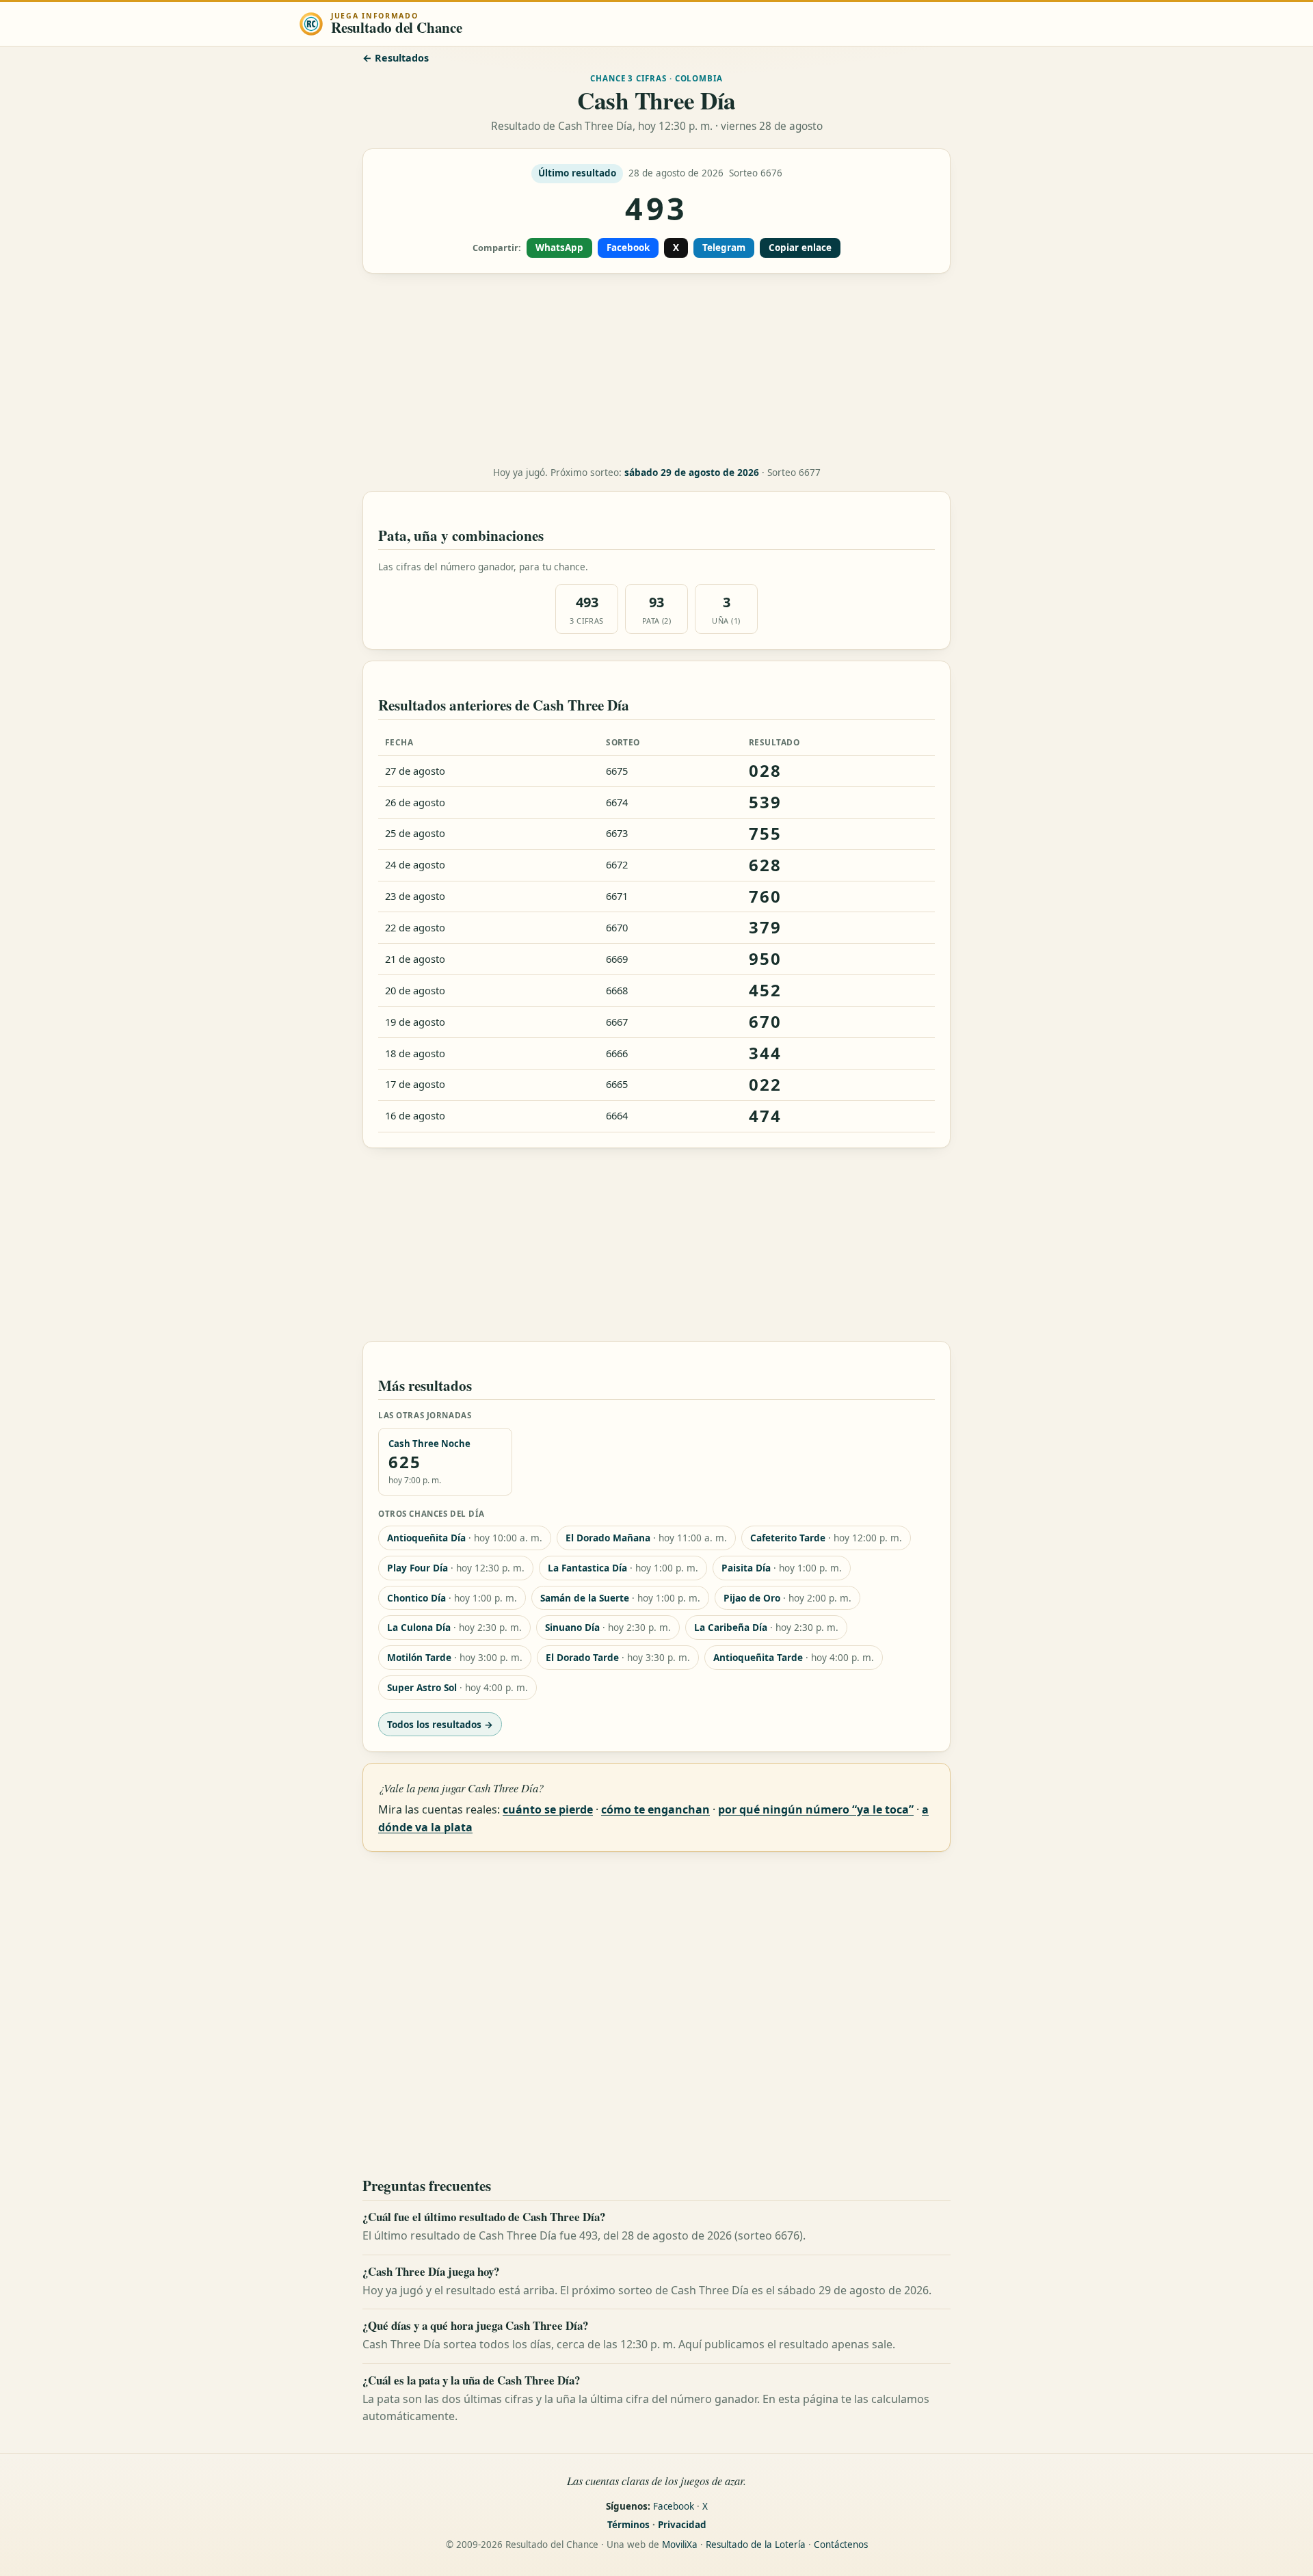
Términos (628, 2525)
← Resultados (396, 58)
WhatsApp (559, 248)
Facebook (628, 248)
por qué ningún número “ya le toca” (816, 1809)
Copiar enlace (800, 248)
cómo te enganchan (655, 1809)
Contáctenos (841, 2545)
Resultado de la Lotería (756, 2545)
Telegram (724, 248)
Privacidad (682, 2525)
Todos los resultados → (440, 1724)
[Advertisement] (656, 370)
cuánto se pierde (548, 1809)
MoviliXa (680, 2545)
